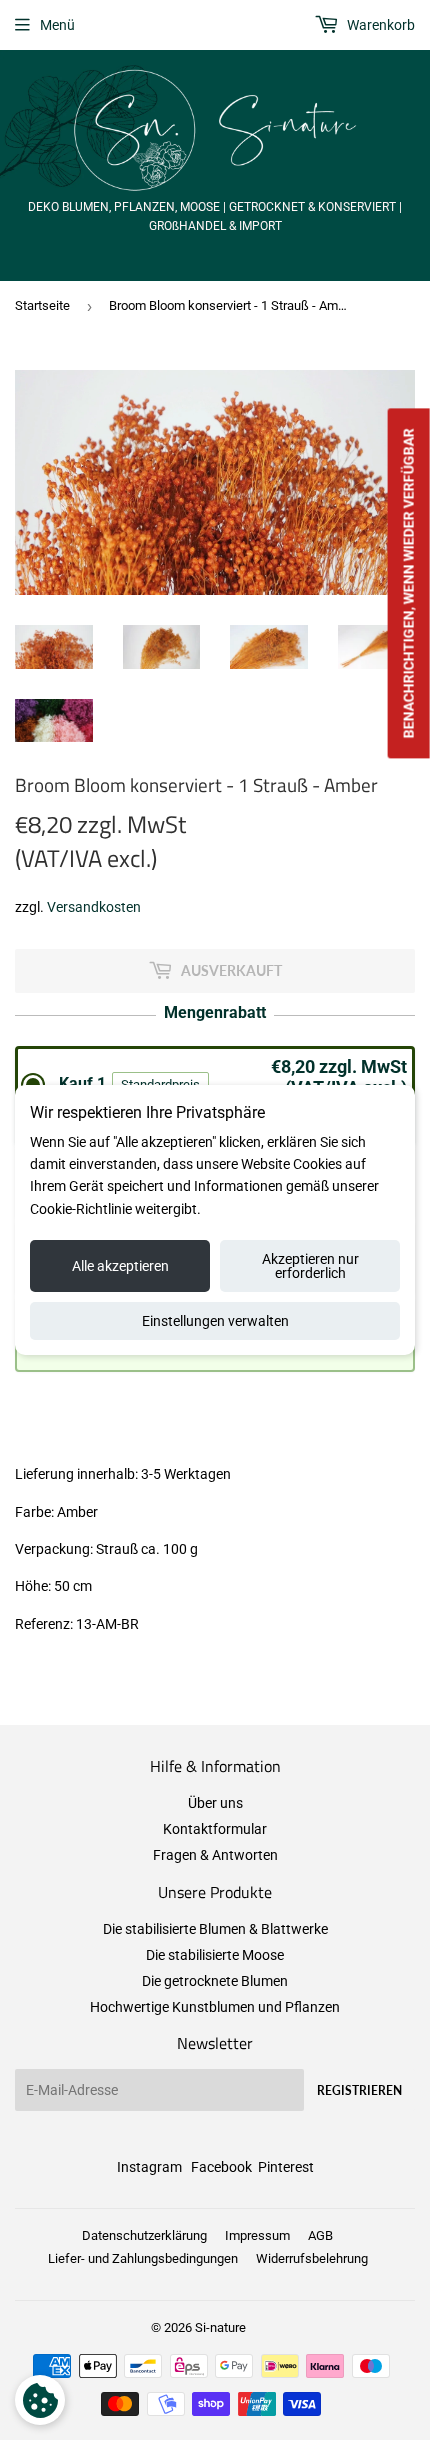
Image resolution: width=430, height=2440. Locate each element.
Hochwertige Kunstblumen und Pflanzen (215, 2007)
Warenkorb (379, 25)
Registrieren (359, 2090)
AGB (320, 2235)
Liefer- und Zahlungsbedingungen (143, 2258)
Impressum (257, 2235)
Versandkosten (94, 907)
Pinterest (286, 2167)
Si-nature (220, 2327)
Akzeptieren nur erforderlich (310, 1266)
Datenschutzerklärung (144, 2235)
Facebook (221, 2167)
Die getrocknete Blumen (215, 1981)
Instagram (149, 2167)
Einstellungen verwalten (215, 1321)
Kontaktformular (215, 1829)
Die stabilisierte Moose (215, 1955)
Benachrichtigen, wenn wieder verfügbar (409, 583)
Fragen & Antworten (215, 1855)
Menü (57, 25)
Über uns (215, 1803)
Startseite (42, 305)
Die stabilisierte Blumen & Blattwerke (215, 1929)
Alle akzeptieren (120, 1266)
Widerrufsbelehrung (312, 2258)
